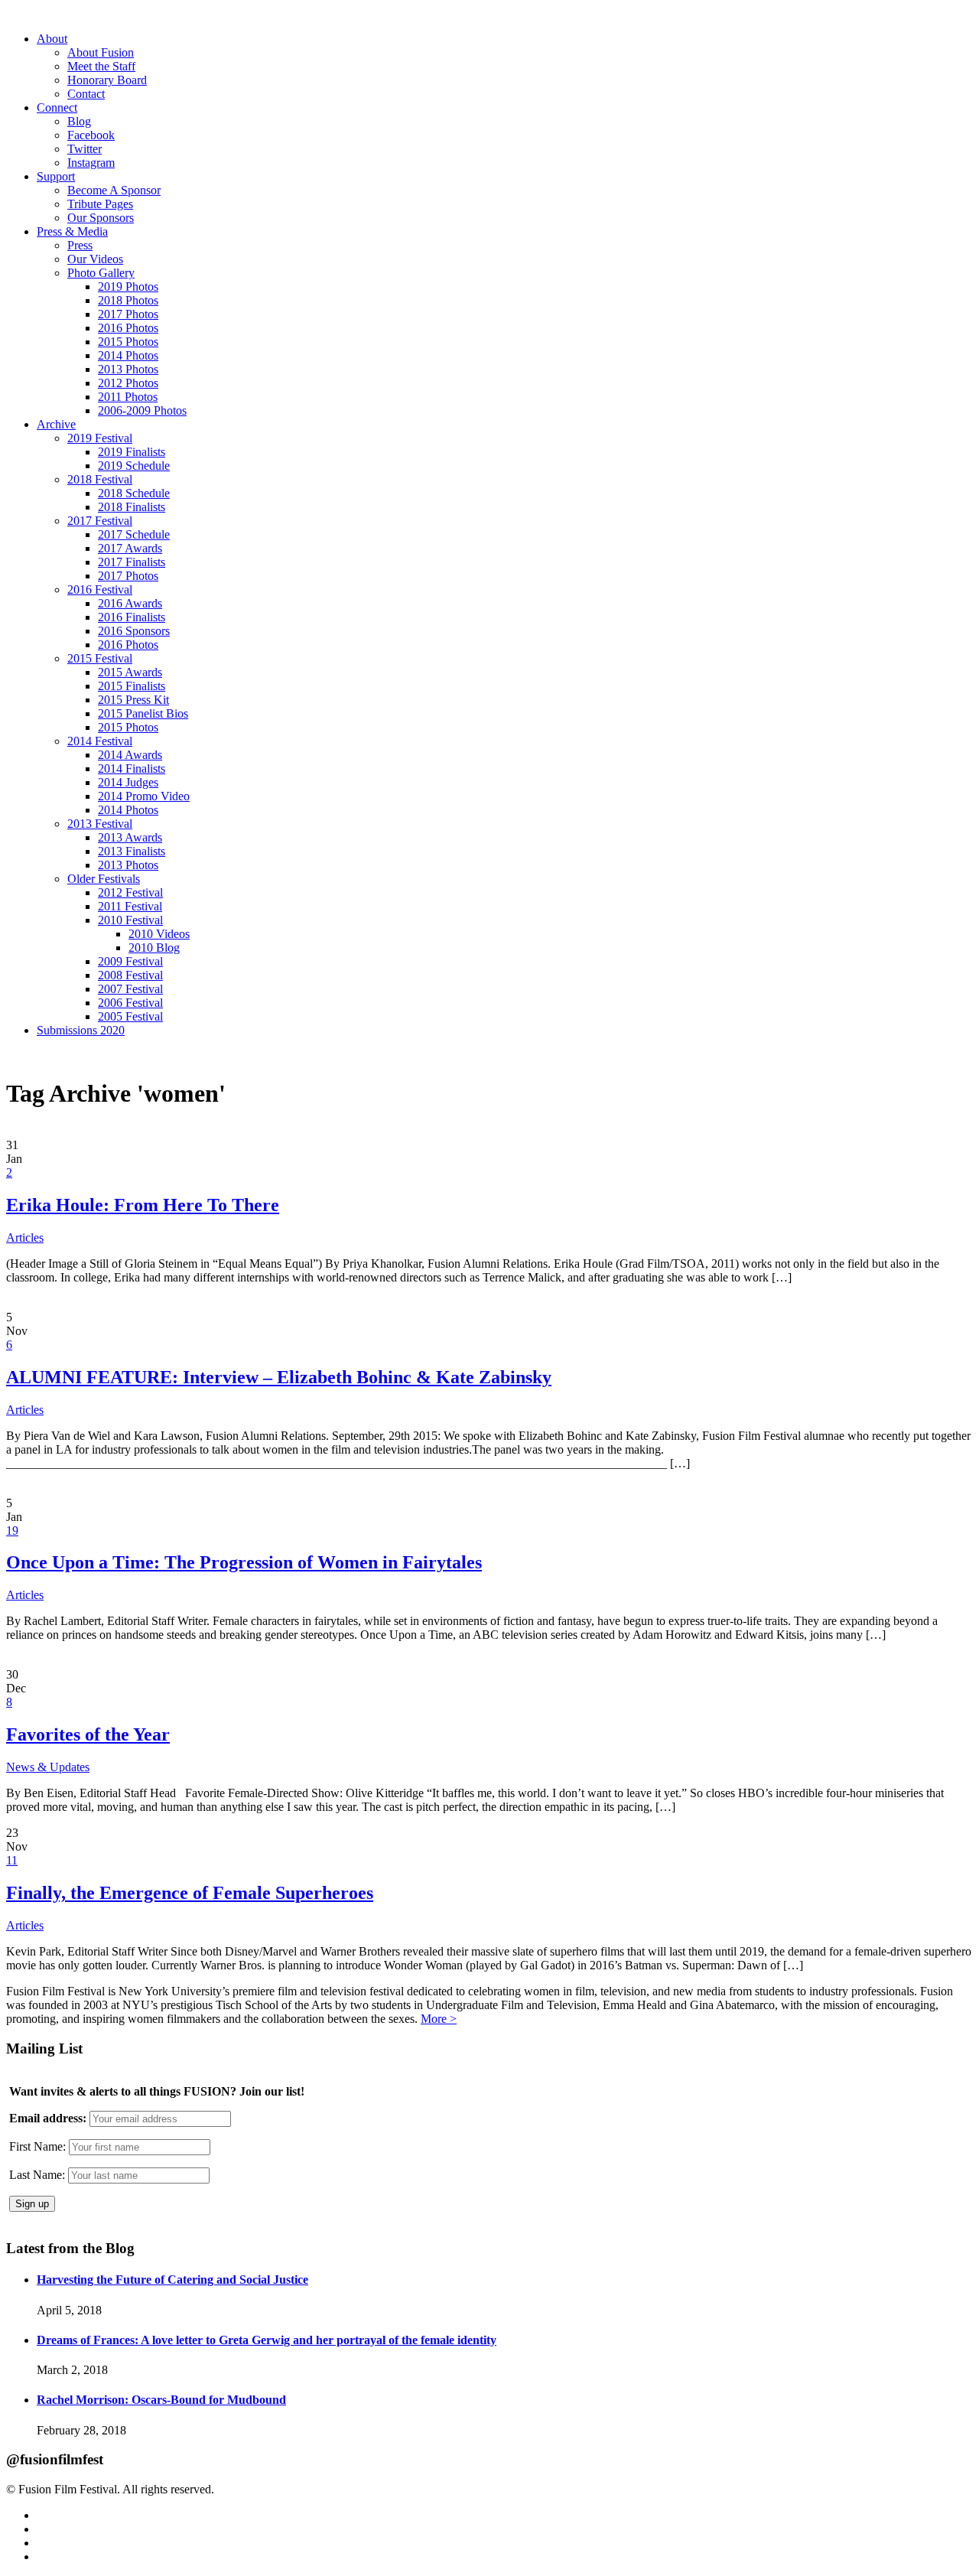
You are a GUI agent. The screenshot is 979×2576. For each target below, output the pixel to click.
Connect (57, 107)
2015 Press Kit (133, 700)
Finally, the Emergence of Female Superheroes (190, 1893)
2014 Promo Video (144, 796)
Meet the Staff (101, 66)
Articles (25, 1238)
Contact (86, 94)
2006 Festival (130, 1003)
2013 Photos (128, 369)
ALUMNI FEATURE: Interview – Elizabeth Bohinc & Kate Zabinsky (279, 1377)
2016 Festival (100, 589)
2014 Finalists (132, 769)
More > (439, 2019)
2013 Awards (130, 837)
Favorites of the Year (88, 1734)
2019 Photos (128, 287)
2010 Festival (130, 920)
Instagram (91, 163)
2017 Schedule (134, 534)
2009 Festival (130, 961)
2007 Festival (130, 989)
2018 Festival (100, 479)
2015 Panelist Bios (143, 713)
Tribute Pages (100, 204)
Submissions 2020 (81, 1030)
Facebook (91, 135)
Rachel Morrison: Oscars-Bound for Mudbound (161, 2400)
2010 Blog (154, 948)
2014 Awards (130, 755)
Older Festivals (104, 879)
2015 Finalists (132, 686)
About (52, 39)
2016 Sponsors (134, 631)
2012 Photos (128, 383)
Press (80, 245)
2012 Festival (130, 892)
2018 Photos (128, 300)
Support (56, 176)
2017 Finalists (132, 562)
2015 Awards (130, 672)
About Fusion (101, 52)
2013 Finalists (132, 851)
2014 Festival (100, 741)
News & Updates (48, 1767)
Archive (56, 424)
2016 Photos (128, 328)
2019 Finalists (132, 452)
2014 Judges (128, 782)
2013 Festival (100, 824)
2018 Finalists (132, 507)
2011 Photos (128, 397)
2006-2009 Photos (142, 410)
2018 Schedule (134, 493)
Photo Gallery (101, 273)
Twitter (85, 149)
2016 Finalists (132, 617)
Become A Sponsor (114, 190)
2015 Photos (128, 342)
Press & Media (72, 231)
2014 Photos (128, 355)
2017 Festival (100, 521)
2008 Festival (130, 975)
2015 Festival (100, 658)
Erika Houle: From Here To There (143, 1205)
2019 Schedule (134, 466)
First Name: (37, 2146)
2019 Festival (100, 438)
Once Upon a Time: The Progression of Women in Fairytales (244, 1562)
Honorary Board (107, 80)
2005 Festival (130, 1016)
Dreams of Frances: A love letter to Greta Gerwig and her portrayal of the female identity (267, 2340)
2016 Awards (130, 603)
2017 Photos (128, 314)
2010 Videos (159, 934)
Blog (79, 121)
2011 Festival (130, 906)
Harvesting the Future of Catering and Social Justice (172, 2280)
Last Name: (37, 2175)
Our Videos (95, 259)
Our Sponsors (101, 218)
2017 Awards (130, 548)
